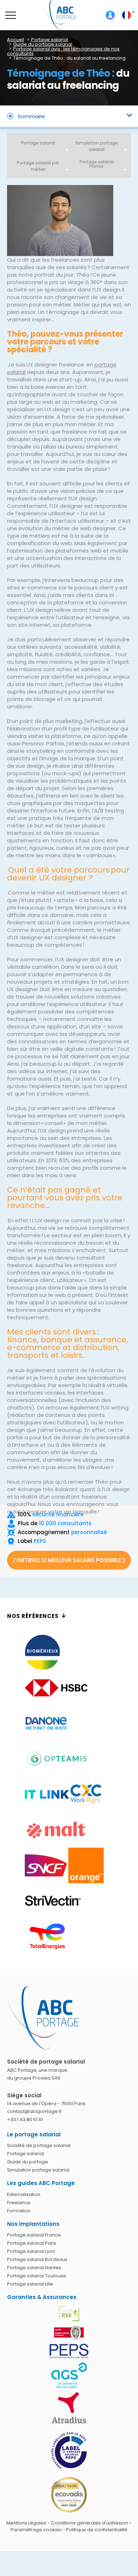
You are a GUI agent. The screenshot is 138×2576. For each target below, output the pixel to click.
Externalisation (24, 2194)
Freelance (19, 2203)
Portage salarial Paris (32, 2243)
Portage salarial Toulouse (37, 2276)
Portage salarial (38, 143)
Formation (19, 2211)
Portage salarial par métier (38, 166)
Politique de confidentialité (97, 2530)
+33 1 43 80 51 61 (25, 2120)
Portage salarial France (34, 2235)
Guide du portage (28, 2162)
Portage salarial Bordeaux (37, 2259)
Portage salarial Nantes (34, 2268)
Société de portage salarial (39, 2145)
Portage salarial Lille (30, 2284)
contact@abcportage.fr (34, 2111)
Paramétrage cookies (36, 2530)
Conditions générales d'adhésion (90, 2523)
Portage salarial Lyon (31, 2251)
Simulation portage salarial (97, 146)
